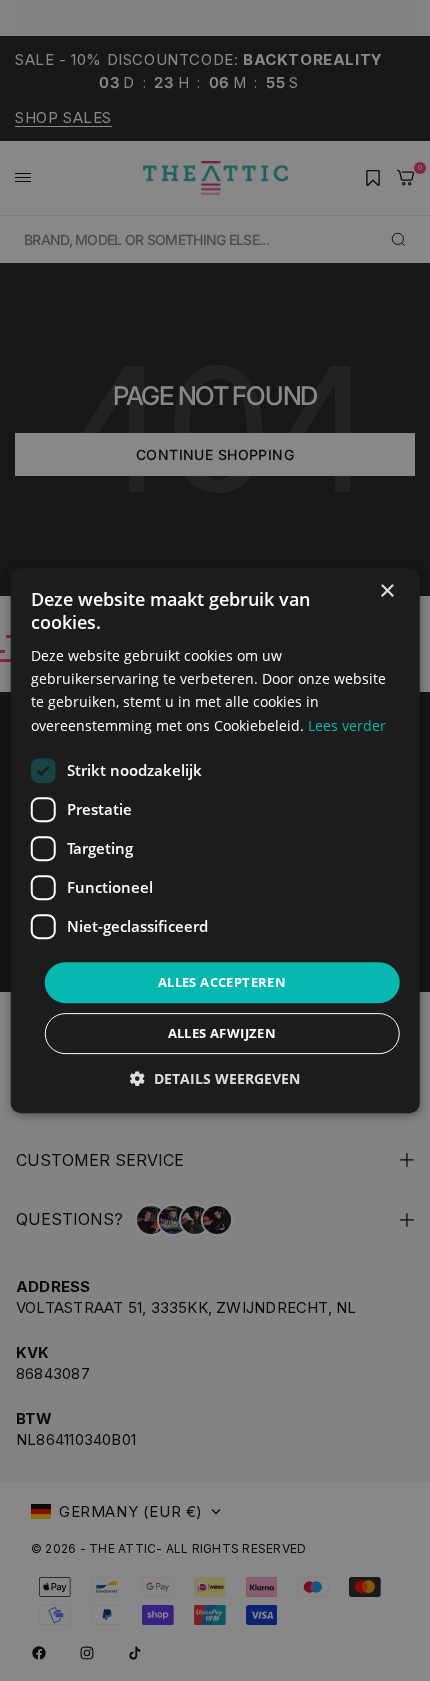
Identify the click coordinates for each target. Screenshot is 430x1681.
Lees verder (347, 725)
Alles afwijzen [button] (222, 1033)
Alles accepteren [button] (222, 982)
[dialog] (215, 841)
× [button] (386, 591)
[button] (215, 1078)
